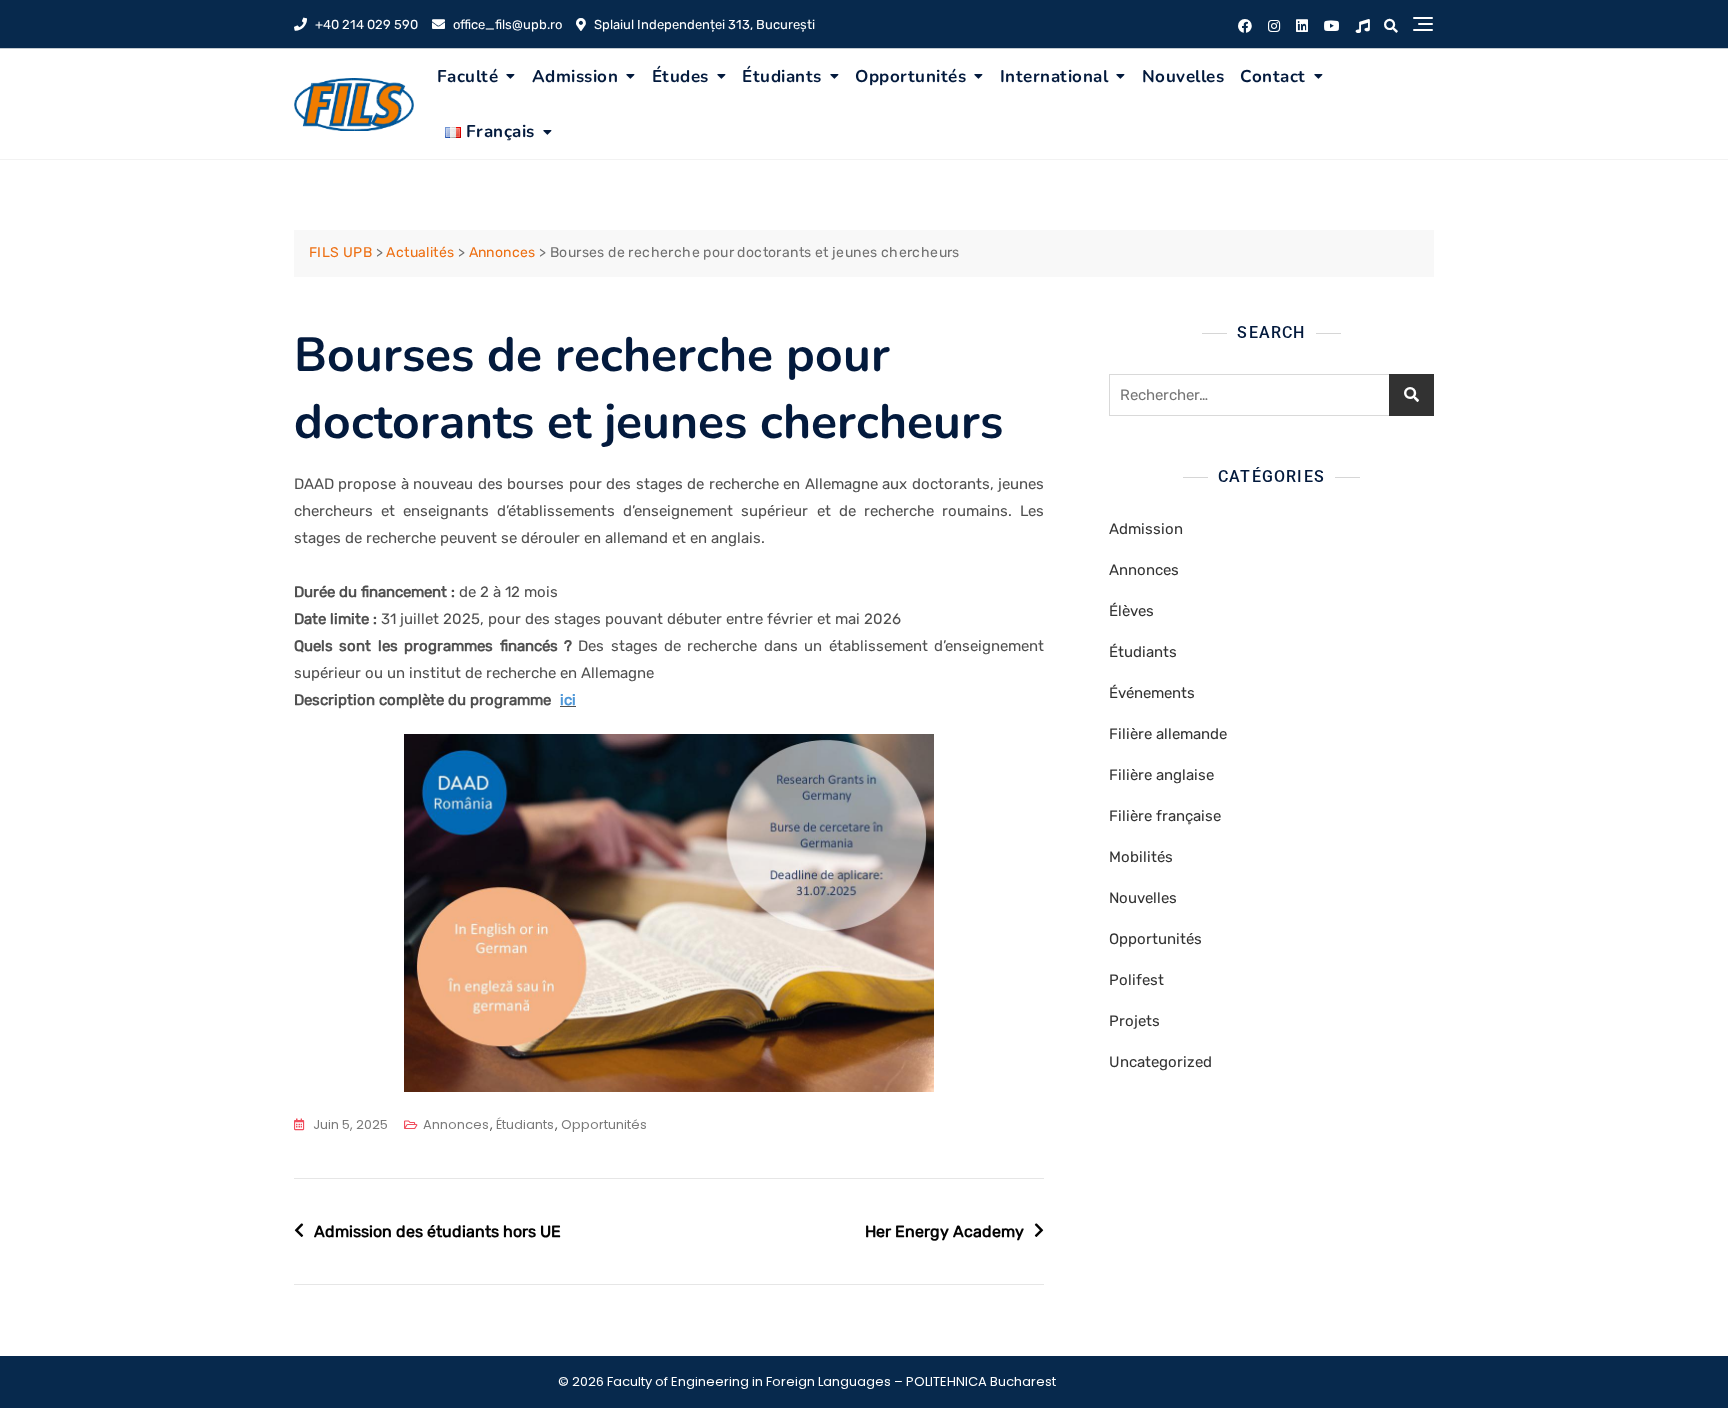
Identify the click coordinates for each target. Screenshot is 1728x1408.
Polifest (1136, 980)
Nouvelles (1183, 76)
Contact (1273, 76)
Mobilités (1141, 857)
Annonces (456, 1124)
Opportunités (910, 76)
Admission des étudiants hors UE (437, 1231)
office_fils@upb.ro (506, 24)
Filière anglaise (1161, 775)
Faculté (468, 76)
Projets (1134, 1021)
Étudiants (782, 76)
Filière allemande (1168, 734)
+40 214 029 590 (365, 24)
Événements (1152, 693)
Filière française (1165, 816)
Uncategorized (1160, 1062)
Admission (575, 76)
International (1054, 76)
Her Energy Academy (944, 1231)
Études (680, 76)
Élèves (1131, 611)
